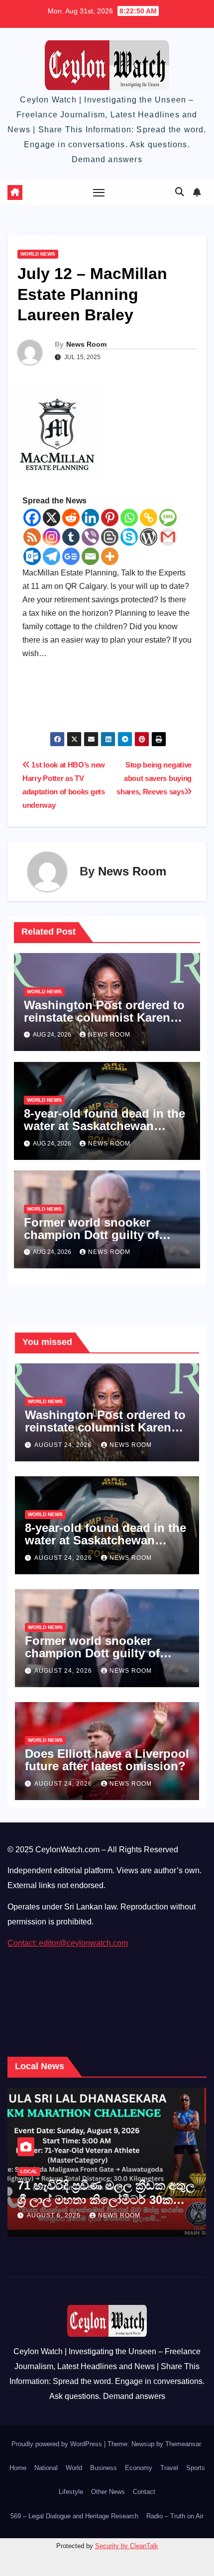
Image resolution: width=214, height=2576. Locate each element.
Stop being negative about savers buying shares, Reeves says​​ (154, 778)
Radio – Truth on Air (175, 2516)
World (74, 2468)
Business (104, 2468)
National (46, 2468)
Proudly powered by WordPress (58, 2444)
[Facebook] (32, 518)
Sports (196, 2468)
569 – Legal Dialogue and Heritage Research (74, 2516)
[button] (180, 192)
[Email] (90, 556)
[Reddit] (71, 518)
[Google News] (71, 556)
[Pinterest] (110, 518)
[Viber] (90, 537)
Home (18, 2468)
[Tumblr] (71, 537)
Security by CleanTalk (127, 2546)
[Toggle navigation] (99, 192)
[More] (110, 556)
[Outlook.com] (32, 556)
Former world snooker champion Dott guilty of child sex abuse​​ (91, 1235)
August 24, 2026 (64, 1445)
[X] (52, 518)
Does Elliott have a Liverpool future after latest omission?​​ (107, 1760)
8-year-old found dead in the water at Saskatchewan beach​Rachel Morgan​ (105, 1126)
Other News (108, 2492)
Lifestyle (71, 2492)
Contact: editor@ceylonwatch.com (68, 1943)
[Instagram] (52, 537)
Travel (169, 2468)
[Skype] (129, 537)
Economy (139, 2468)
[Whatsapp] (129, 518)
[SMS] (168, 518)
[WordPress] (149, 537)
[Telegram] (52, 556)
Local (29, 2171)
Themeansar (183, 2444)
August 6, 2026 (55, 2215)
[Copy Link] (149, 518)
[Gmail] (168, 537)
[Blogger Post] (110, 537)
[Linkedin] (90, 518)
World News (38, 254)
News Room (86, 344)
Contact (144, 2492)
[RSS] (32, 537)
